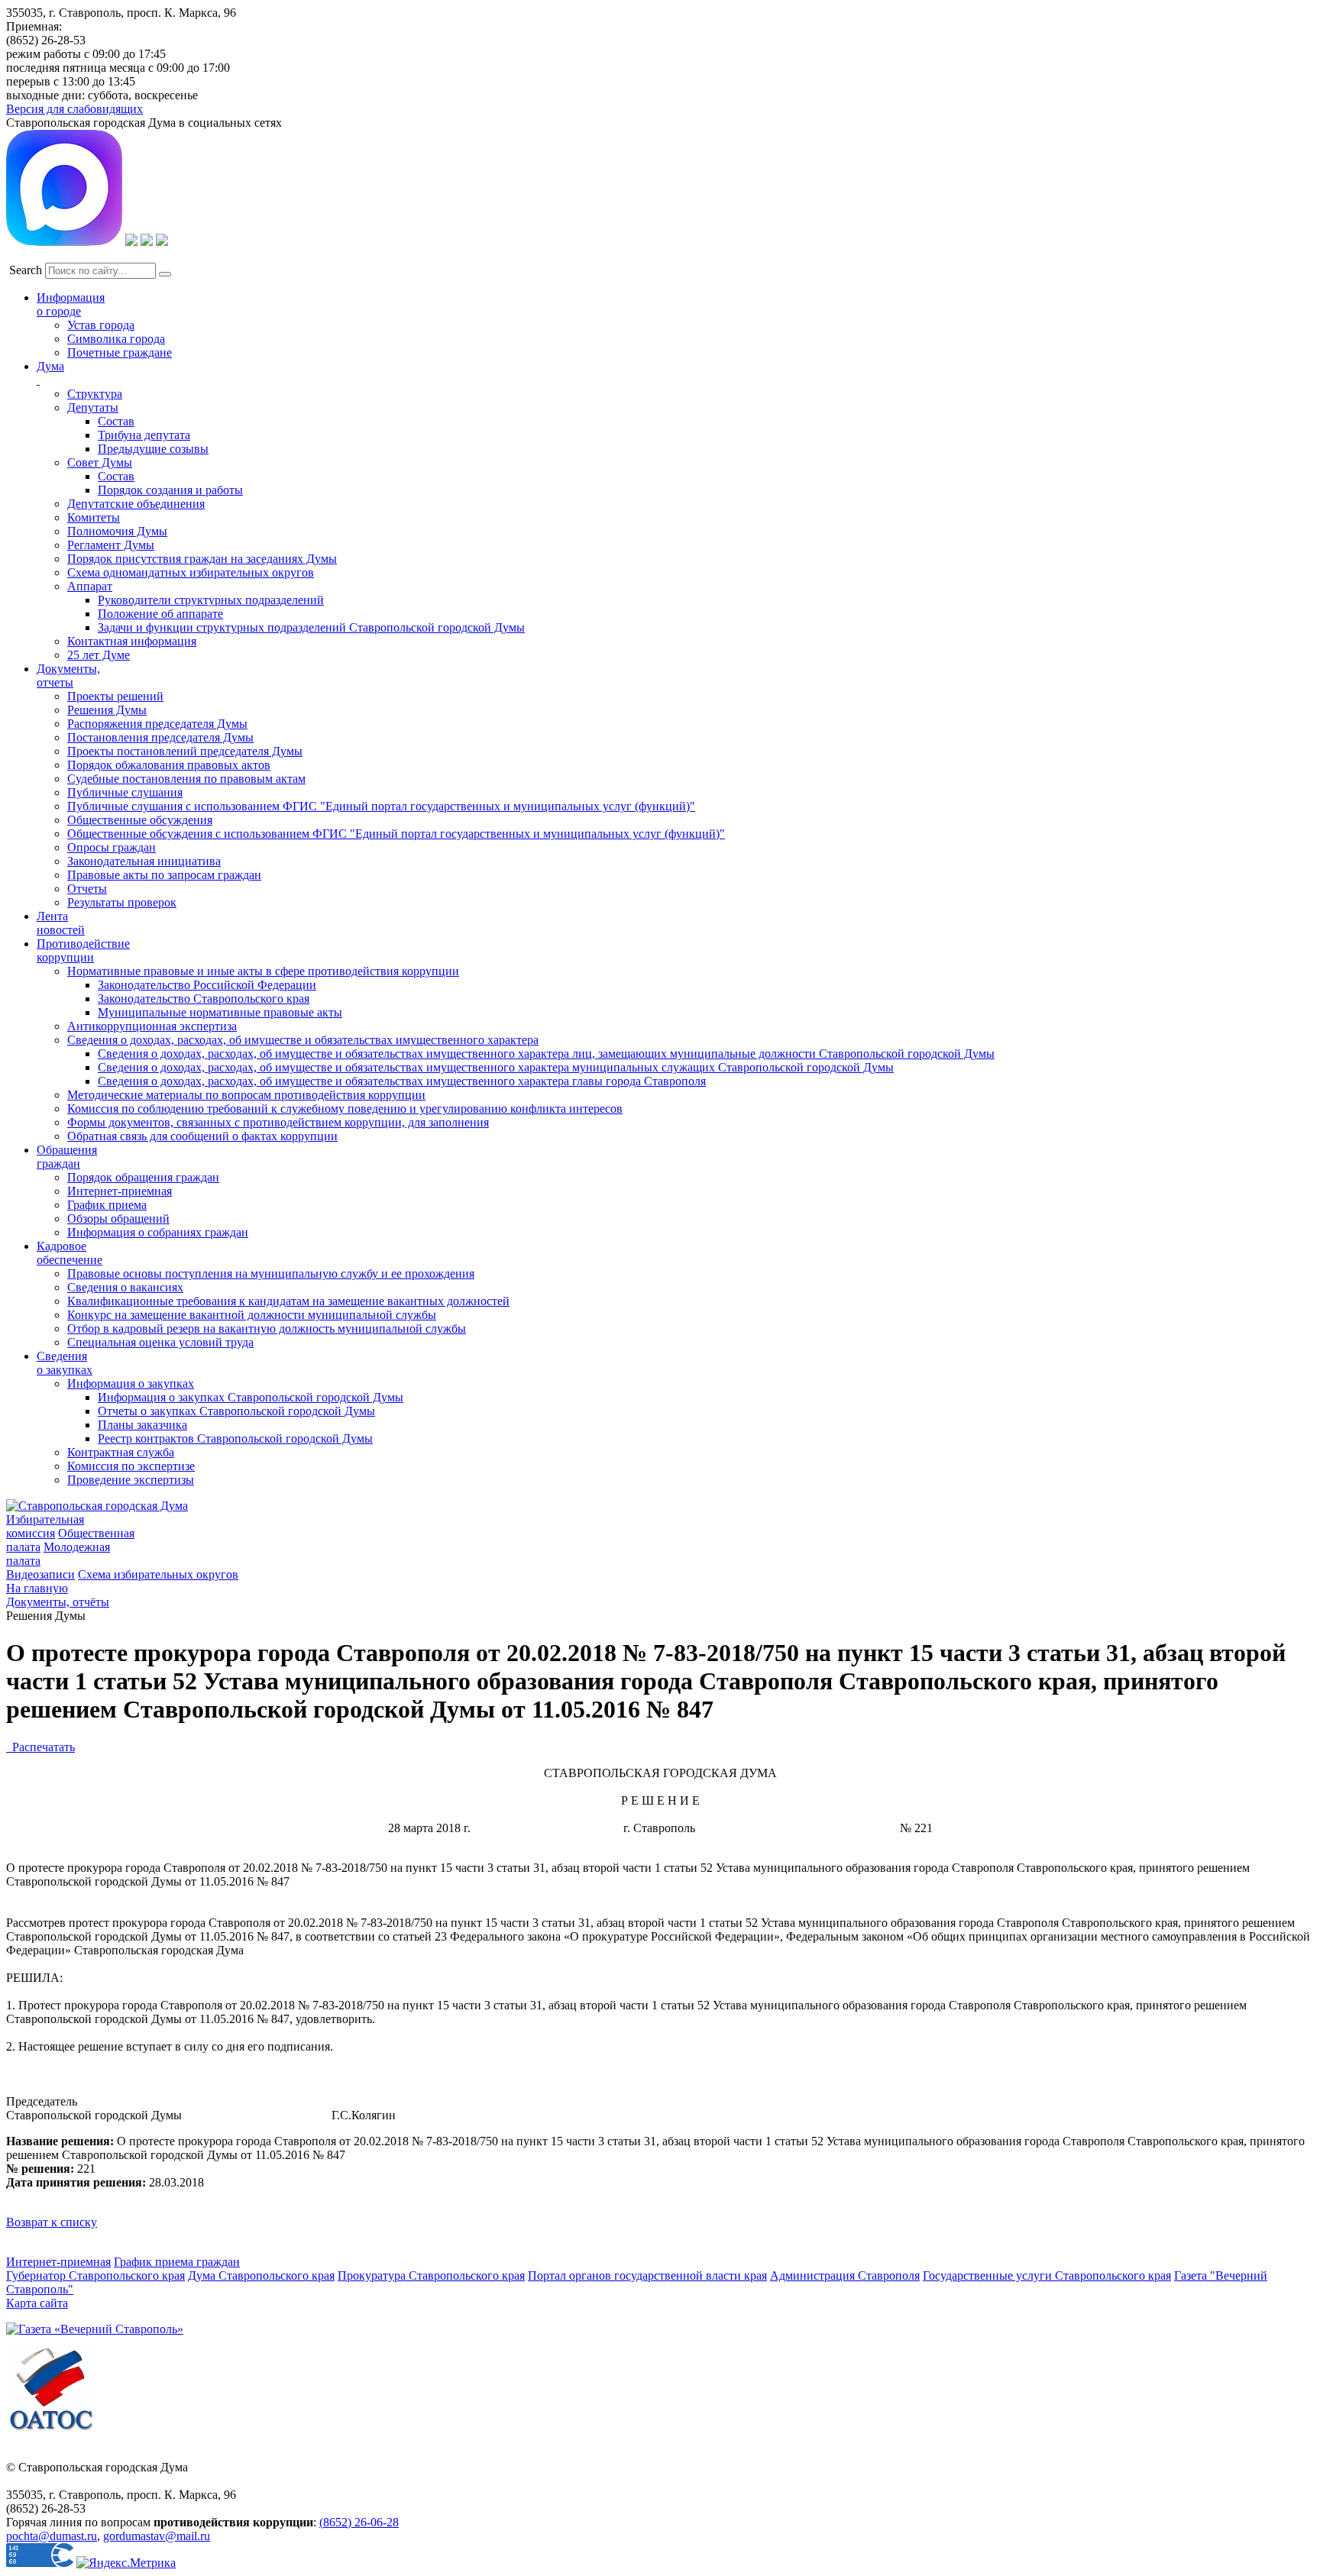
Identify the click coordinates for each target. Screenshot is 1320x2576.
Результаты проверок (122, 902)
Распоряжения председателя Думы (157, 724)
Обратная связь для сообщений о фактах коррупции (202, 1136)
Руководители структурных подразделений (211, 600)
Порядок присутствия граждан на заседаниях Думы (202, 559)
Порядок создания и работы (170, 490)
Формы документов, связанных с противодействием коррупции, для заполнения (278, 1122)
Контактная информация (132, 641)
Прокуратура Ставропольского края (431, 2275)
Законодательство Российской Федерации (207, 985)
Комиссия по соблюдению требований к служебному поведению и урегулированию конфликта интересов (345, 1109)
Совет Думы (100, 462)
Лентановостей (61, 923)
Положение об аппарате (160, 614)
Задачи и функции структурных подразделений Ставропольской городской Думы (311, 627)
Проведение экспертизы (131, 1480)
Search (26, 270)
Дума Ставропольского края (261, 2275)
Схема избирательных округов (158, 1574)
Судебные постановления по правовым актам (186, 779)
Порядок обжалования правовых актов (169, 765)
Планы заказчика (142, 1425)
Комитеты (94, 517)
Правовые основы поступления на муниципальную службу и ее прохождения (271, 1273)
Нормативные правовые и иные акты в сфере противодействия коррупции (263, 971)
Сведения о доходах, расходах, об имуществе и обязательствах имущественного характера (303, 1040)
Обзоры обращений (118, 1219)
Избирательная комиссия (45, 1526)
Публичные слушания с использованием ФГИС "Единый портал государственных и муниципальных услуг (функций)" (381, 806)
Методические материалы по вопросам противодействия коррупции (246, 1095)
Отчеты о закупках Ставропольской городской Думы (236, 1411)
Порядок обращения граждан (143, 1177)
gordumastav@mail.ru (157, 2536)
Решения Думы (107, 710)
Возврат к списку (52, 2222)
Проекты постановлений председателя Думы (185, 751)
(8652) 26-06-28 (359, 2522)
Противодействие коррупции (83, 950)
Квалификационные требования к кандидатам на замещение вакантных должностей (288, 1301)
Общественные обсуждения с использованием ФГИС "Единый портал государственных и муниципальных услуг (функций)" (396, 834)
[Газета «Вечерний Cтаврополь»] (95, 2329)
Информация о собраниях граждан (158, 1232)
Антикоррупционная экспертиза (152, 1026)
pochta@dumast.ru (52, 2536)
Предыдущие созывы (153, 449)
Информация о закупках (131, 1383)
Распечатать (40, 1747)
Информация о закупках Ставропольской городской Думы (251, 1397)
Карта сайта (37, 2303)
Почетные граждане (120, 352)
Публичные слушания (125, 792)
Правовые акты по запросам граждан (164, 875)
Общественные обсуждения (140, 820)
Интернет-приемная (120, 1191)
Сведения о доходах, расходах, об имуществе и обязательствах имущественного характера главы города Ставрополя (402, 1081)
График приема (107, 1205)
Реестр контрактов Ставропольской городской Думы (235, 1438)
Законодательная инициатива (144, 861)
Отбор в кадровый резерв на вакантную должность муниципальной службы (267, 1328)
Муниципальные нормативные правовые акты (220, 1012)
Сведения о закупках (65, 1363)
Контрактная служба (121, 1452)
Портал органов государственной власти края (647, 2275)
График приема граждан (177, 2262)
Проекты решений (115, 696)
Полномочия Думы (117, 531)
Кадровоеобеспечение (70, 1253)
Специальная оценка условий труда (160, 1342)
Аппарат (90, 586)
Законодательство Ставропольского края (204, 999)
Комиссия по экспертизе (131, 1466)
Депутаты (93, 407)
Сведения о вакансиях (125, 1287)
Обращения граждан (67, 1157)
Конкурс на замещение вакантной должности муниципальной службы (252, 1315)
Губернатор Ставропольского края (95, 2275)
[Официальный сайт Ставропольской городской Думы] (97, 1506)
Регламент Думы (111, 545)
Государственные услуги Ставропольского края (1047, 2275)
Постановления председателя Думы (160, 737)
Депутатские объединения (136, 504)
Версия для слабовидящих (74, 109)
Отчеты (87, 889)
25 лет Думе (99, 655)
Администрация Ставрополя (845, 2275)
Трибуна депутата (144, 435)
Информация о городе (71, 304)
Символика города (116, 339)
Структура (95, 394)
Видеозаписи (40, 1574)
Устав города (101, 325)
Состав (116, 421)
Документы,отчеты (68, 676)
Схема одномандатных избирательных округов (191, 572)
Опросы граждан (112, 847)
